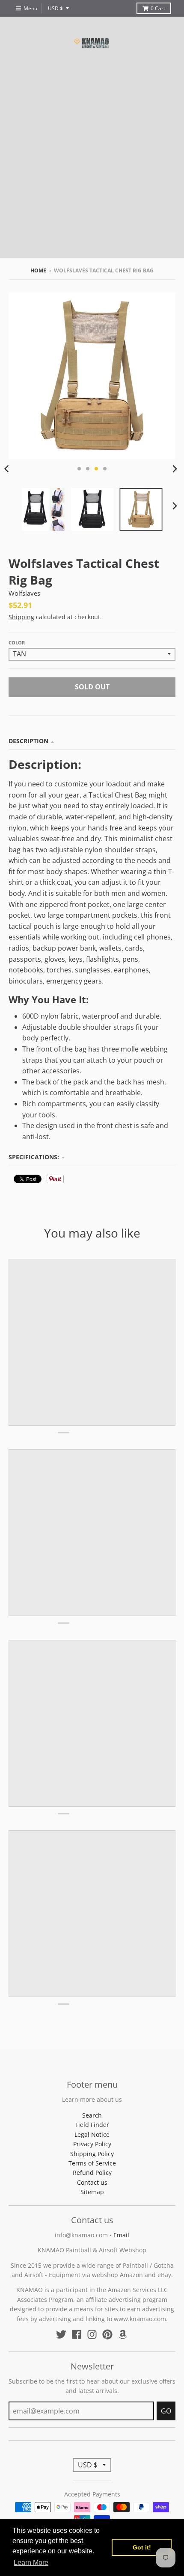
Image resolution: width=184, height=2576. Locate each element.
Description (28, 741)
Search (92, 2115)
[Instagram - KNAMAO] (92, 2334)
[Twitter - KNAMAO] (61, 2334)
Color (17, 643)
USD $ (55, 8)
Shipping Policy (92, 2154)
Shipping (21, 617)
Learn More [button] (31, 2563)
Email (121, 2235)
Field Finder (92, 2125)
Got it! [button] (142, 2547)
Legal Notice (92, 2134)
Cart (158, 8)
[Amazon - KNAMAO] (123, 2334)
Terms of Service (92, 2163)
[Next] (175, 469)
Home (38, 270)
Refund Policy (92, 2173)
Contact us (92, 2182)
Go (166, 2411)
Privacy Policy (92, 2144)
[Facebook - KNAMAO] (77, 2334)
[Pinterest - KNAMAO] (107, 2334)
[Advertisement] (92, 166)
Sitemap (92, 2192)
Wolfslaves (24, 593)
